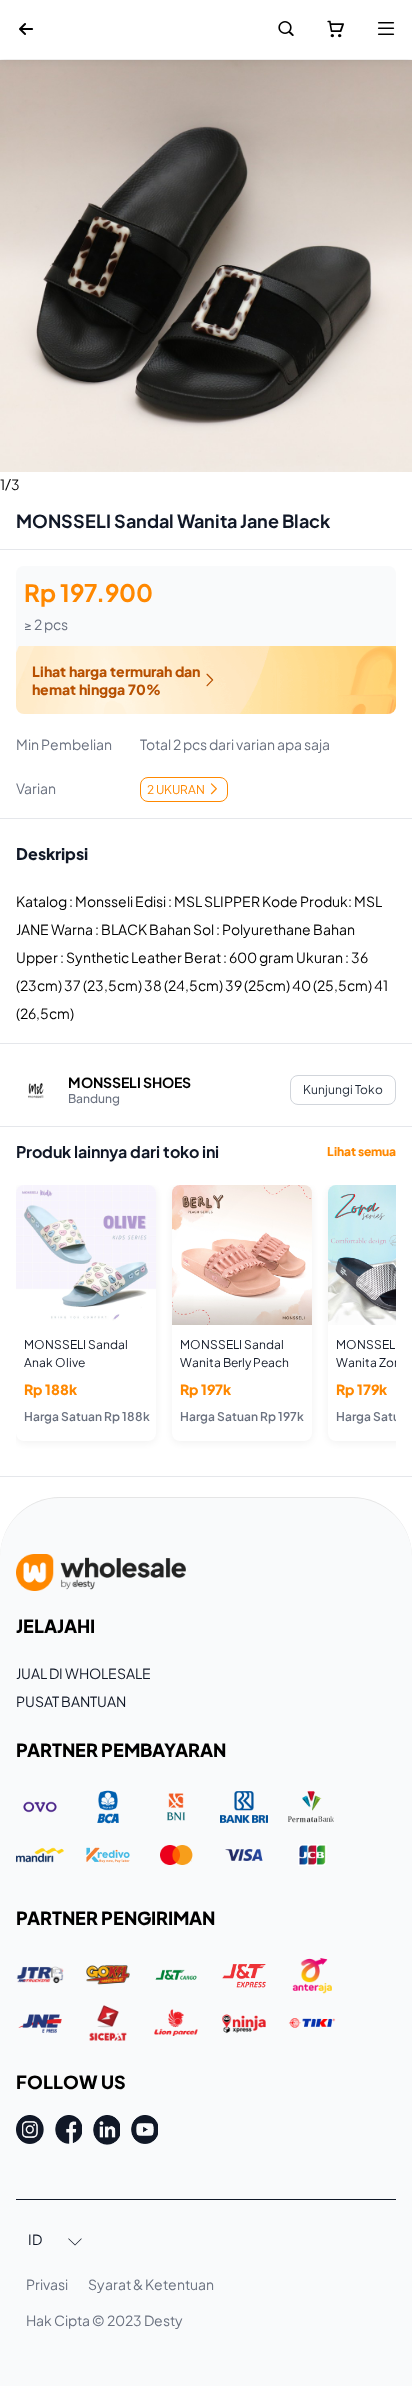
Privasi (47, 2284)
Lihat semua (361, 1151)
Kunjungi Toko (343, 1089)
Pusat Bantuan (71, 1701)
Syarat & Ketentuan (151, 2284)
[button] (56, 2241)
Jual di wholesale (83, 1673)
